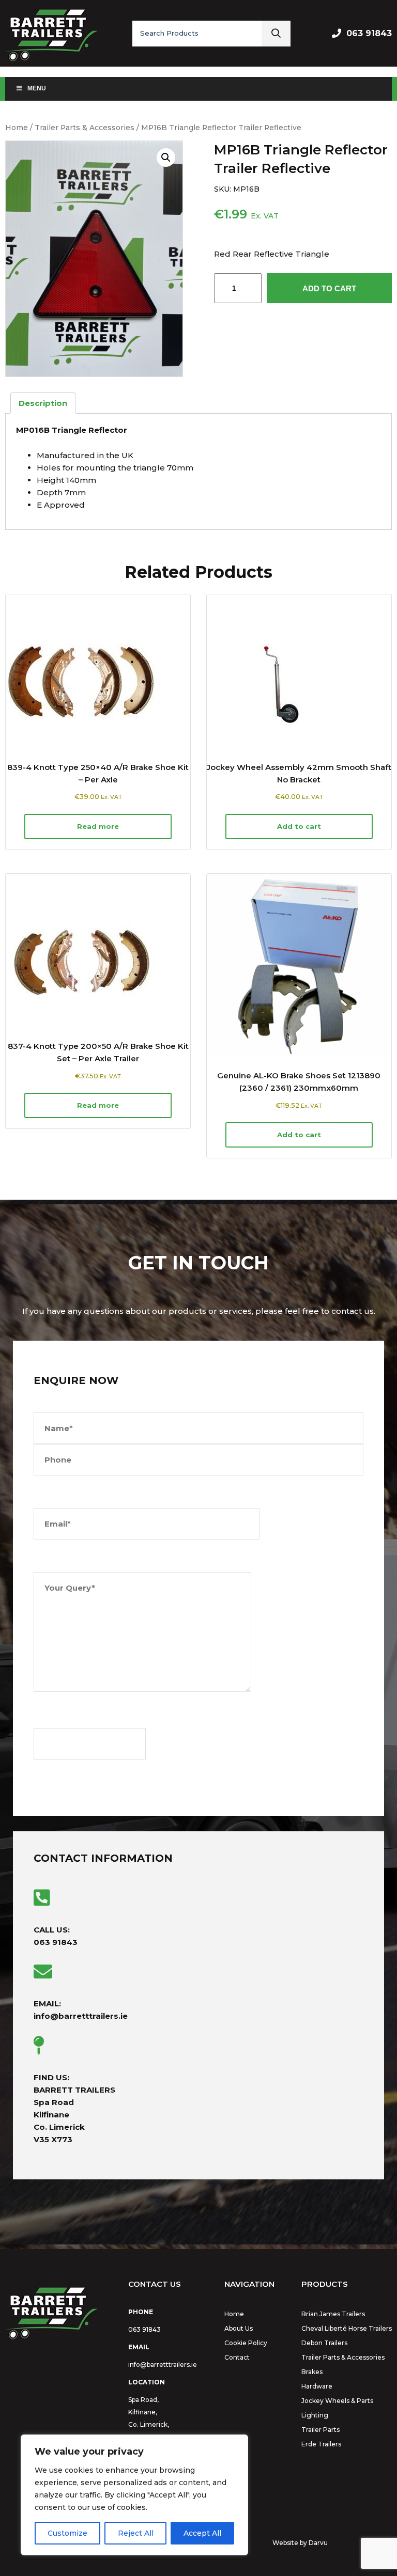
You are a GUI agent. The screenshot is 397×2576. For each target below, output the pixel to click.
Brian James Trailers (333, 2314)
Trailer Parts (320, 2430)
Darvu (318, 2543)
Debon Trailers (324, 2343)
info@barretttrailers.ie (163, 2365)
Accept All (202, 2533)
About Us (239, 2328)
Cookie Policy (246, 2343)
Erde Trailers (321, 2444)
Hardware (317, 2386)
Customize (67, 2533)
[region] (134, 2495)
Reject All (136, 2533)
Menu (37, 88)
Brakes (312, 2372)
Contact (237, 2357)
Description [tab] (43, 403)
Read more (98, 826)
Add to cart (329, 288)
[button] (166, 158)
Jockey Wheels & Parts (337, 2401)
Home (17, 128)
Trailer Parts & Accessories (85, 128)
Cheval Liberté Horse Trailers (347, 2328)
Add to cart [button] (299, 826)
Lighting (315, 2415)
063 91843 (369, 33)
